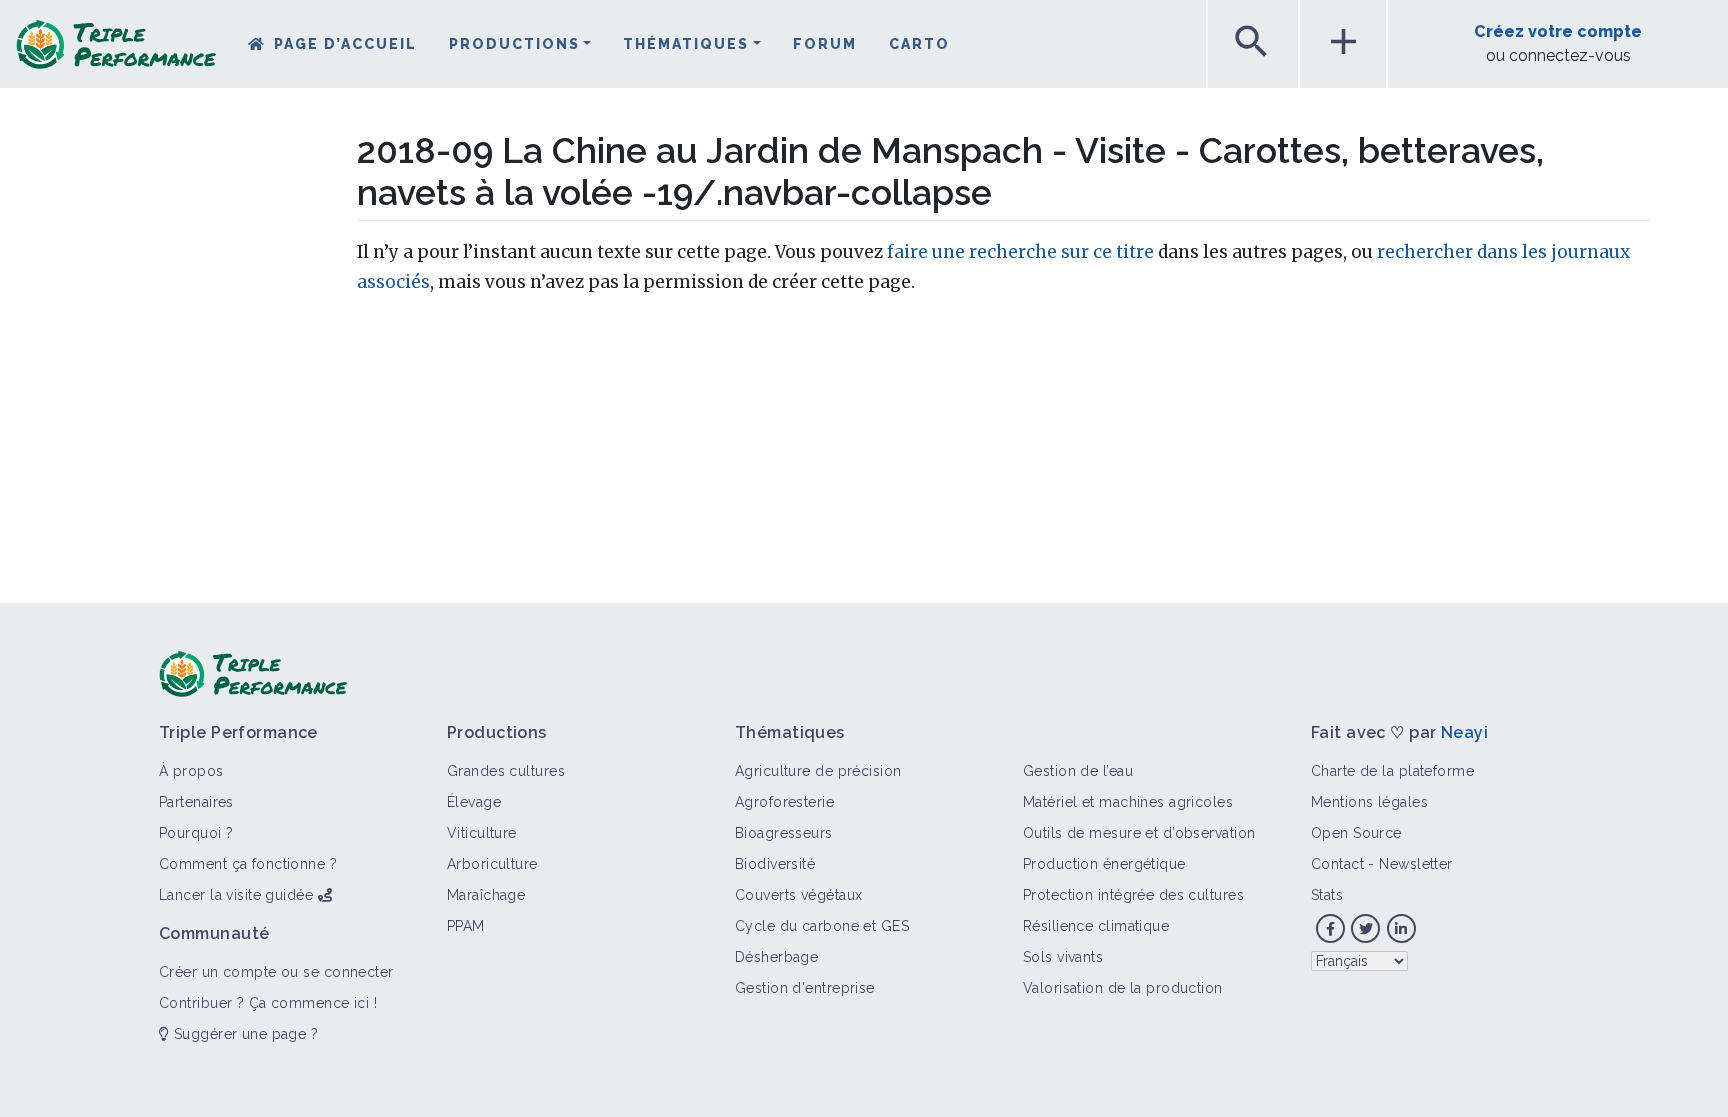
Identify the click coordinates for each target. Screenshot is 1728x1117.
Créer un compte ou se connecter (276, 972)
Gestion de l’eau (1078, 771)
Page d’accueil (345, 44)
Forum (825, 44)
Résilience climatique (1096, 926)
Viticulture (482, 833)
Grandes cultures (506, 771)
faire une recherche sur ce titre (1020, 252)
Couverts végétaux (798, 895)
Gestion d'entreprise (805, 988)
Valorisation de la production (1123, 988)
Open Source (1356, 833)
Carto (919, 44)
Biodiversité (775, 864)
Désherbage (776, 957)
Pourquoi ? (196, 833)
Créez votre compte (1558, 31)
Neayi (1464, 732)
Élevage (474, 802)
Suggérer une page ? (243, 1034)
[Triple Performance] (116, 51)
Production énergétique (1104, 864)
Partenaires (196, 802)
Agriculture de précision (818, 771)
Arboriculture (492, 864)
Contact (1337, 864)
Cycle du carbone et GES (822, 926)
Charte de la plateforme (1392, 771)
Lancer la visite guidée (236, 895)
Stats (1327, 895)
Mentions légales (1369, 802)
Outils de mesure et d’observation (1139, 833)
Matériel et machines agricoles (1128, 802)
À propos (191, 771)
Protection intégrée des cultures (1133, 895)
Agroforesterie (784, 802)
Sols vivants (1063, 957)
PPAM (466, 926)
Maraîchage (486, 895)
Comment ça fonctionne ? (248, 864)
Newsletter (1415, 864)
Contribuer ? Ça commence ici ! (268, 1003)
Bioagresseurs (784, 833)
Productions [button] (514, 44)
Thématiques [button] (686, 44)
